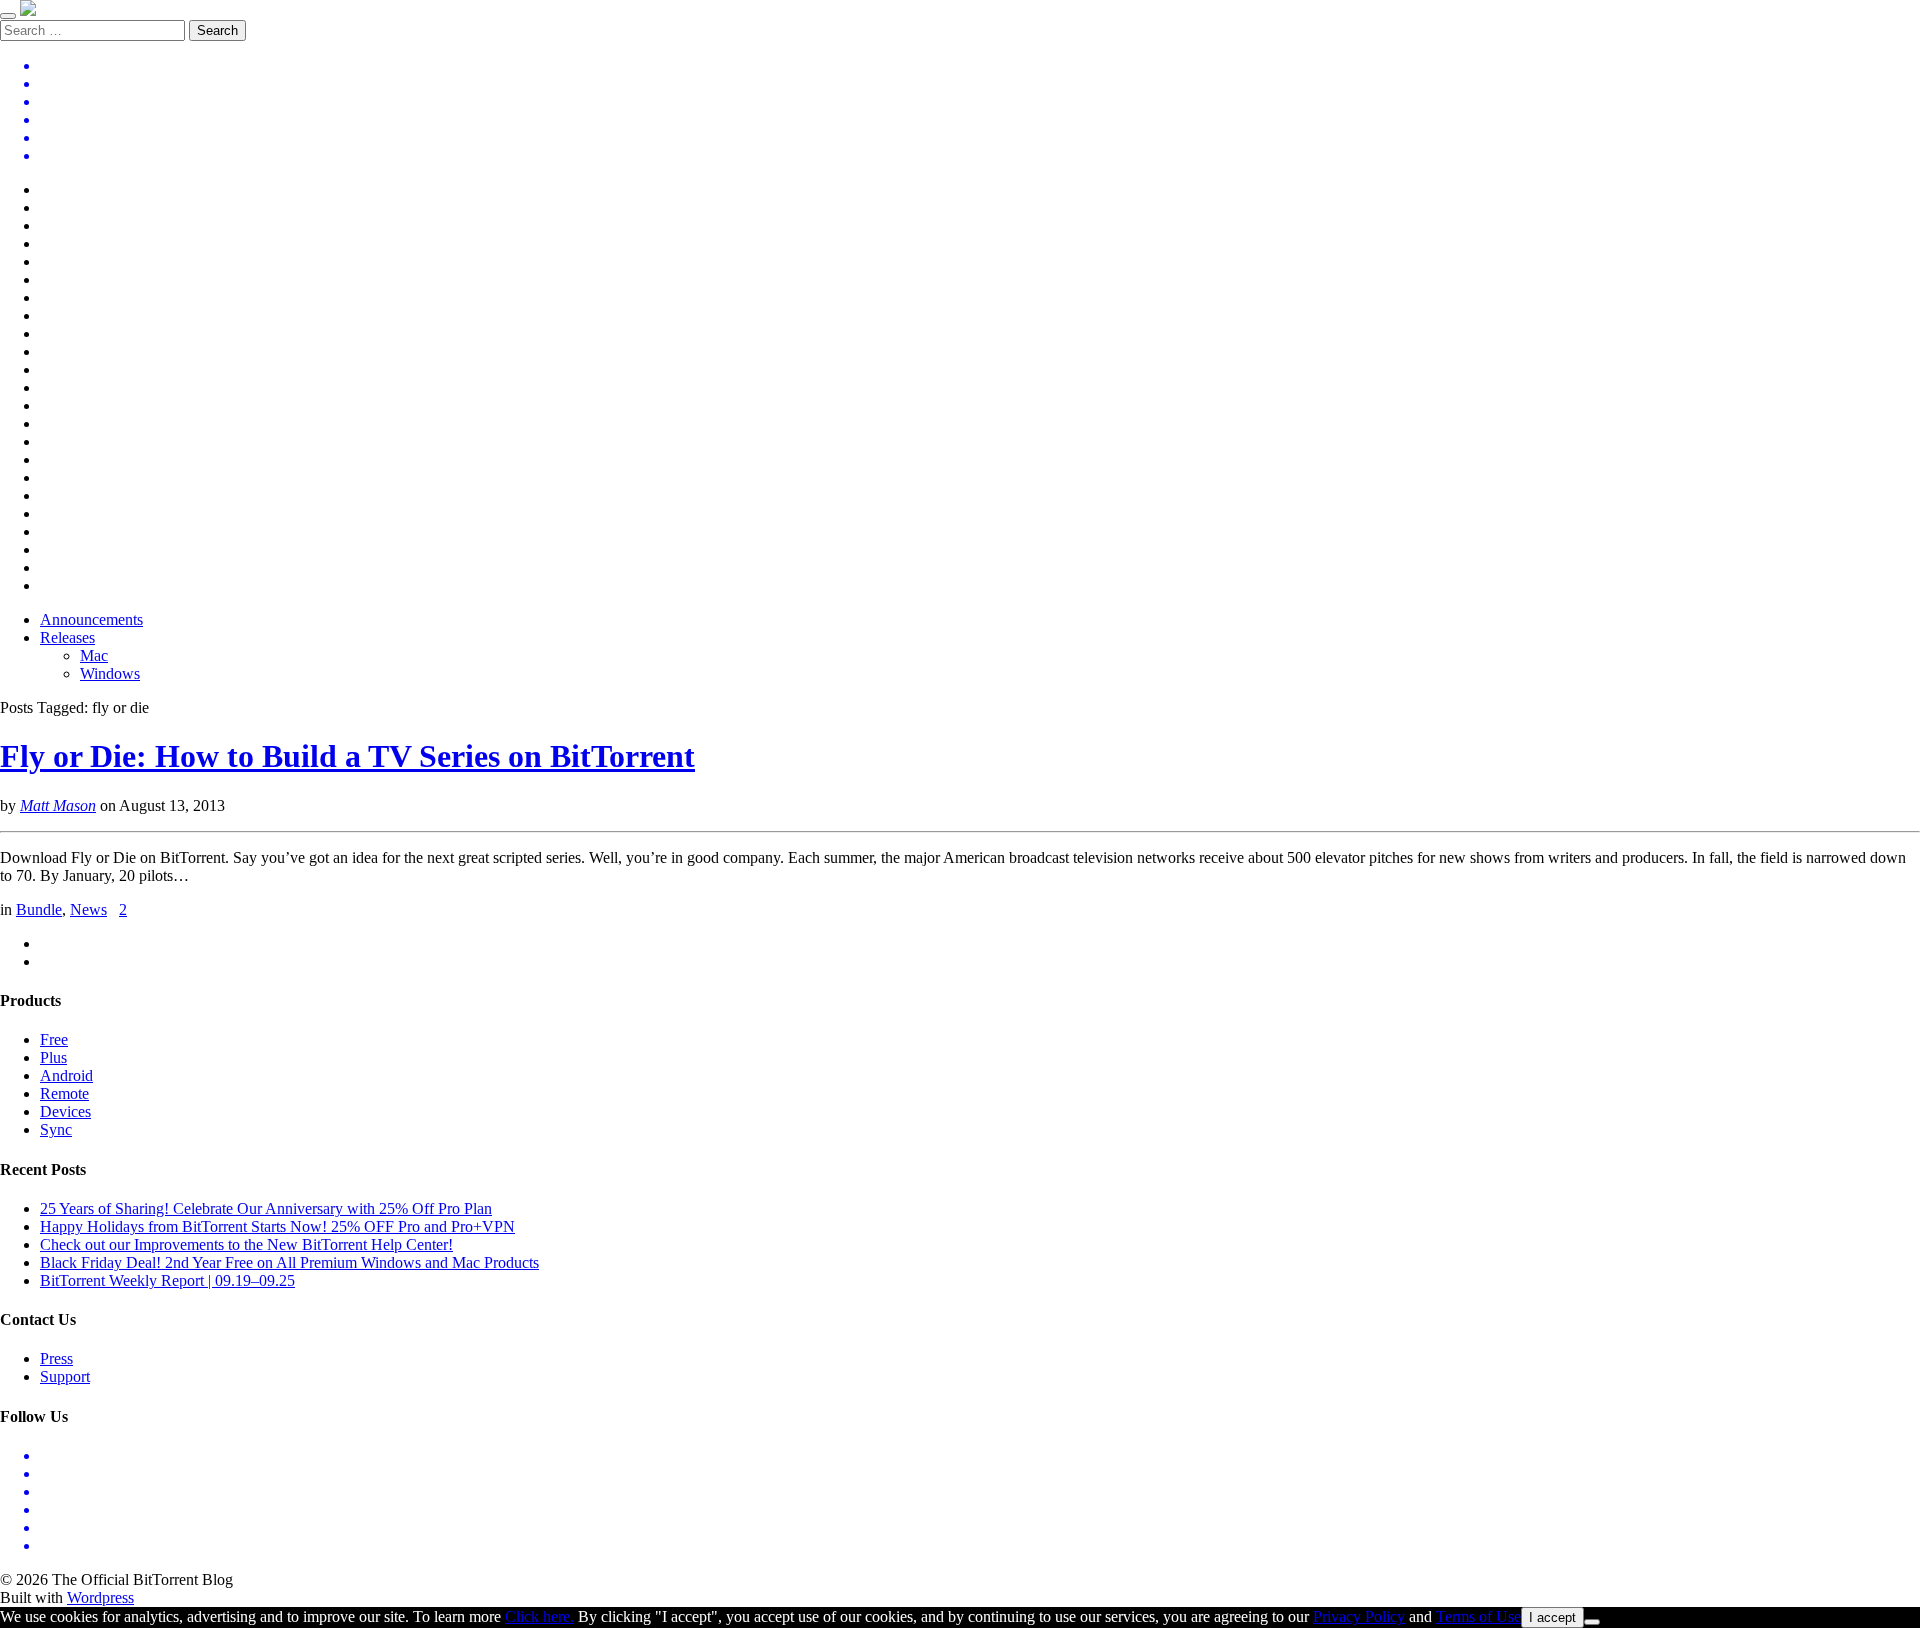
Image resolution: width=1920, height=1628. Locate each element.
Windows (110, 673)
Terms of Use (1478, 1616)
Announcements (91, 619)
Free (54, 1039)
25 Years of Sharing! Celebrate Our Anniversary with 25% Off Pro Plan (266, 1208)
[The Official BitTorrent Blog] (28, 10)
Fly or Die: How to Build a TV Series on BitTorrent (347, 756)
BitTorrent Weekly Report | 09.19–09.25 (167, 1280)
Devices (65, 1111)
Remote (64, 1093)
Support (65, 1376)
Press (56, 1358)
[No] (1592, 1622)
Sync (56, 1129)
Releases (67, 637)
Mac (94, 655)
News (88, 909)
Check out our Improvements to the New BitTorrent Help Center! (246, 1244)
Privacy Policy (1359, 1616)
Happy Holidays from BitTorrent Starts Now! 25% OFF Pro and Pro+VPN (277, 1226)
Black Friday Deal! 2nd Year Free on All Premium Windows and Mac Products (289, 1262)
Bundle (39, 909)
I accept (1552, 1617)
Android (66, 1075)
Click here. (539, 1616)
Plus (53, 1057)
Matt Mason (58, 805)
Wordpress (100, 1597)
